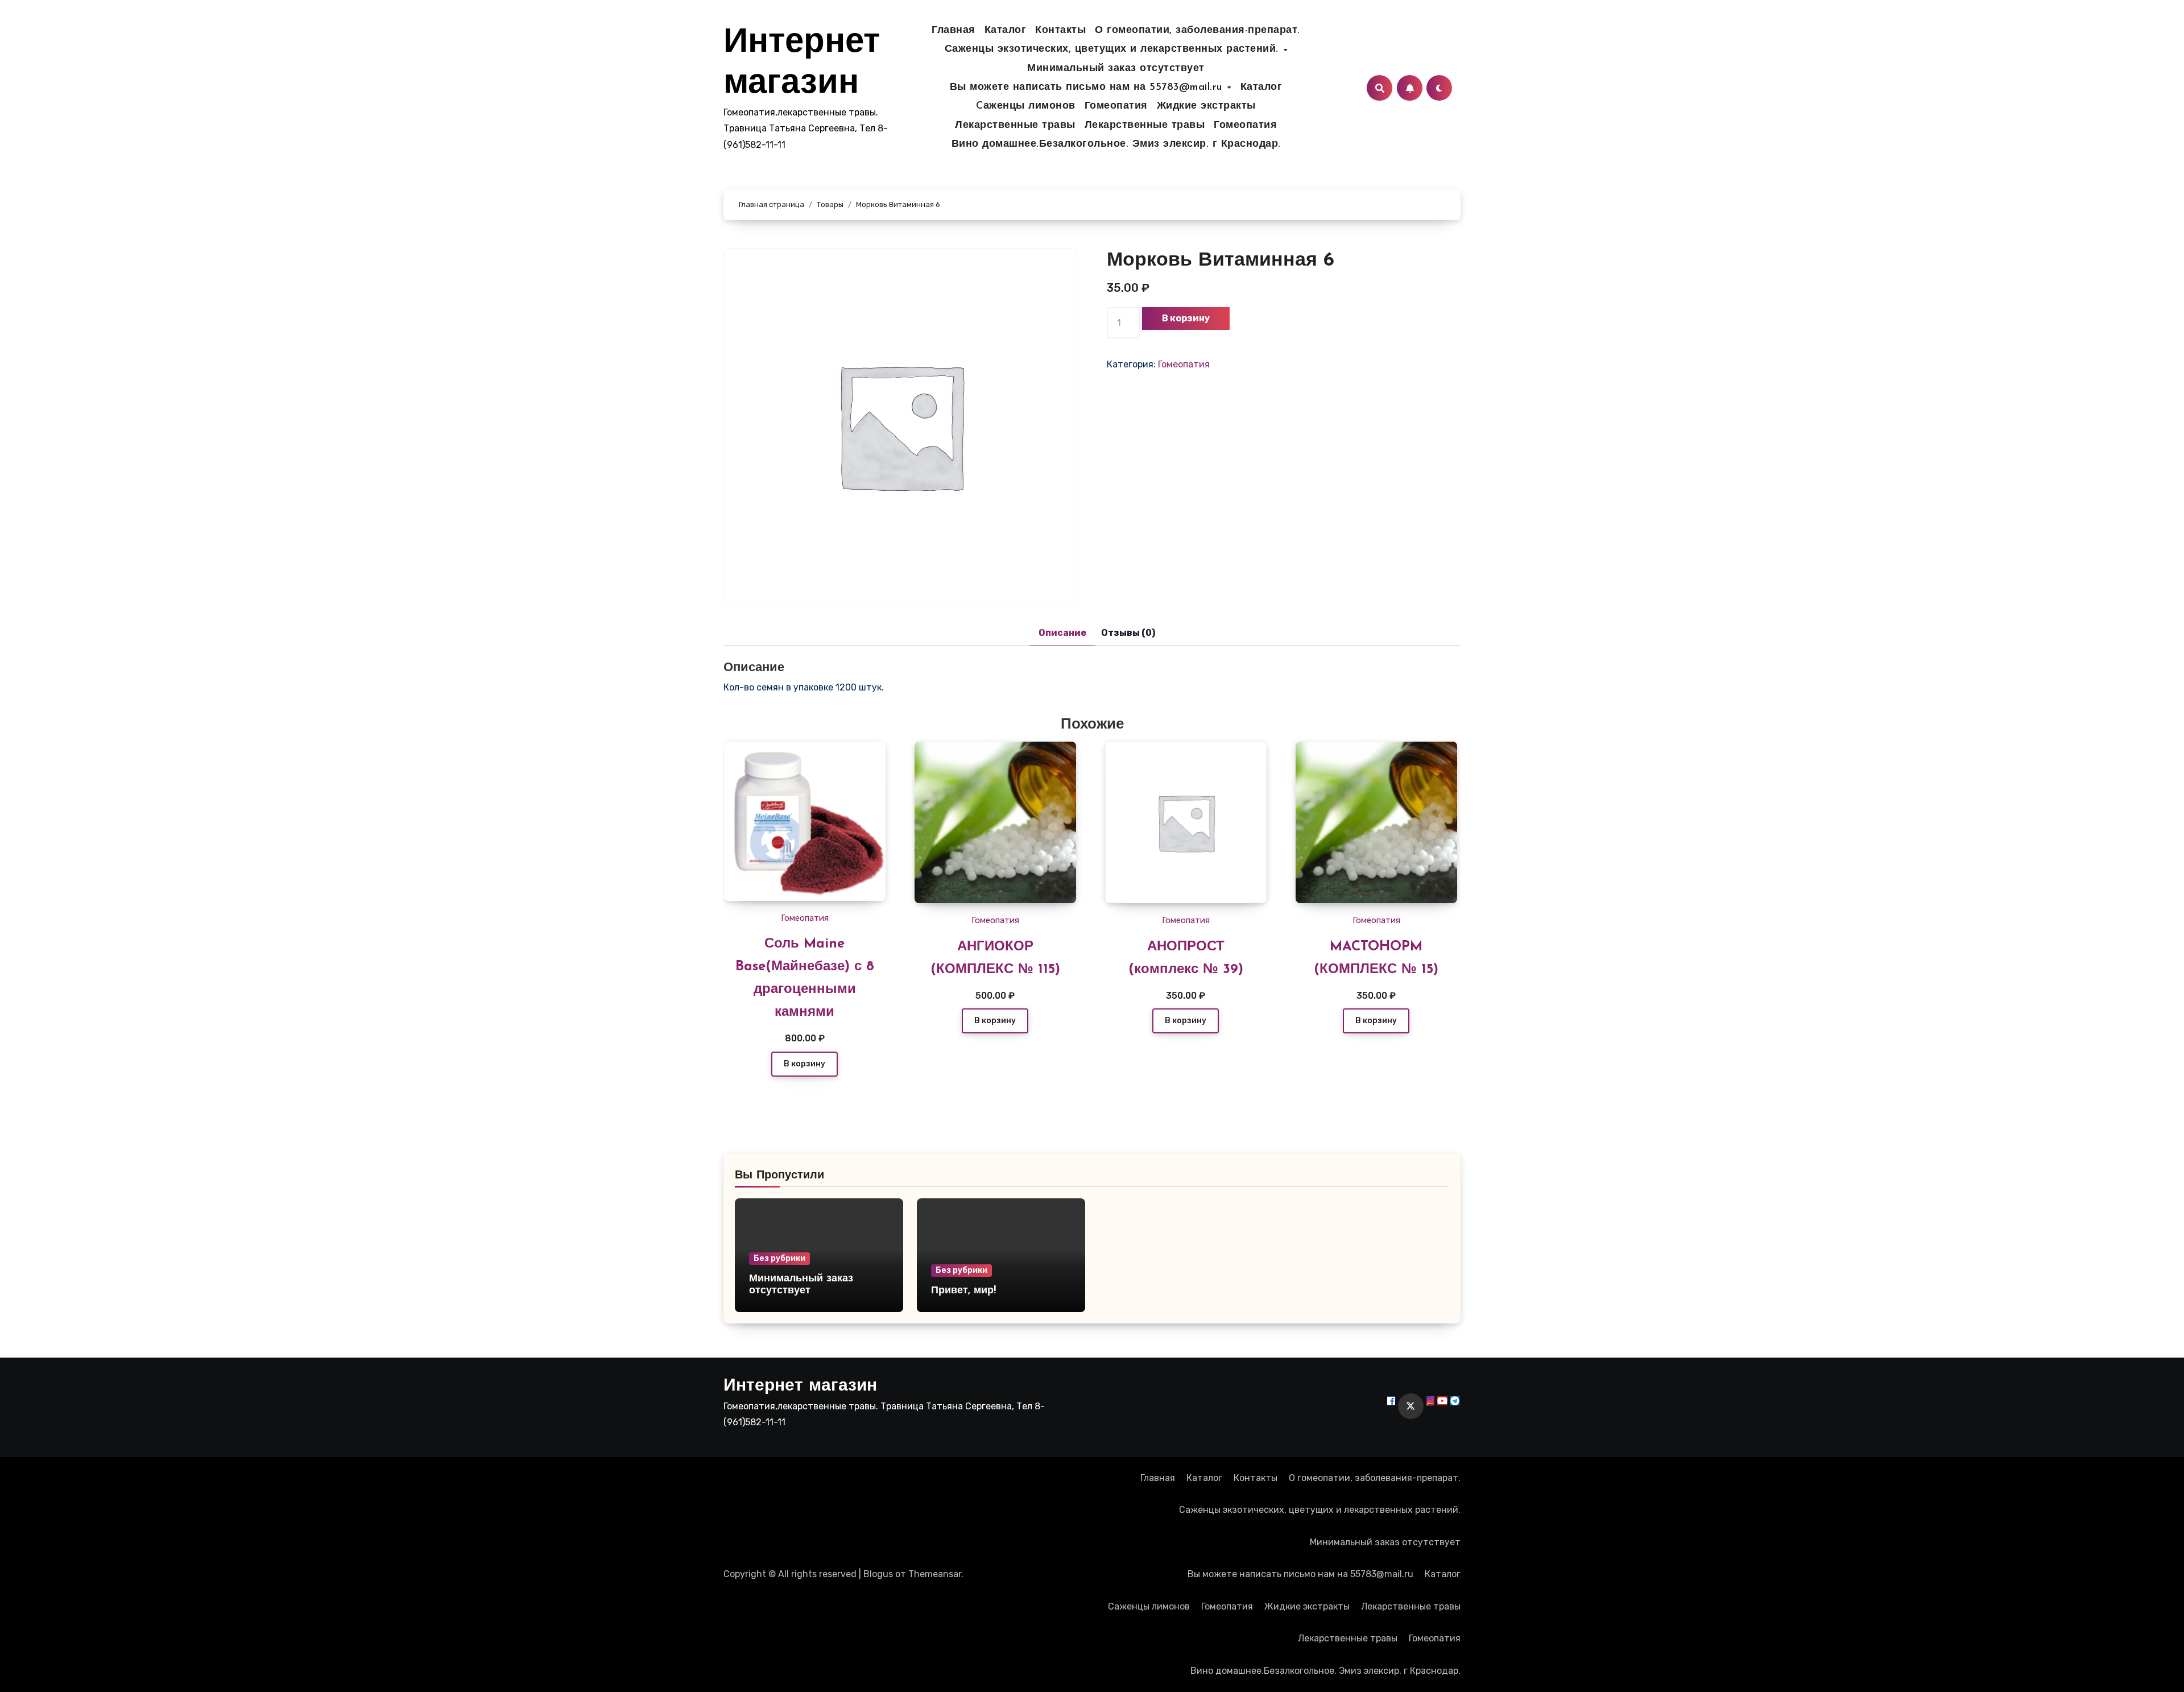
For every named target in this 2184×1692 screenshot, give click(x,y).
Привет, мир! (963, 1291)
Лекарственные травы (1015, 126)
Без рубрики (779, 1258)
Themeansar (935, 1574)
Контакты (1060, 31)
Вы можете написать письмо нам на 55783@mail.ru (1088, 88)
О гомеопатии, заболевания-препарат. (1198, 31)
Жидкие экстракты (1206, 106)
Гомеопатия (1116, 106)
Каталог (1006, 31)
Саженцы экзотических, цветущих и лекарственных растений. (1114, 49)
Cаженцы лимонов (1026, 106)
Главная (954, 31)
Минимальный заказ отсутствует (1116, 69)
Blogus (878, 1574)
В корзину (1186, 318)
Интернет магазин (800, 1386)
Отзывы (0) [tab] (1128, 633)
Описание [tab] (1062, 633)
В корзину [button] (804, 1064)
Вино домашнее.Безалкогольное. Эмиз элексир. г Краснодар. (1116, 144)
